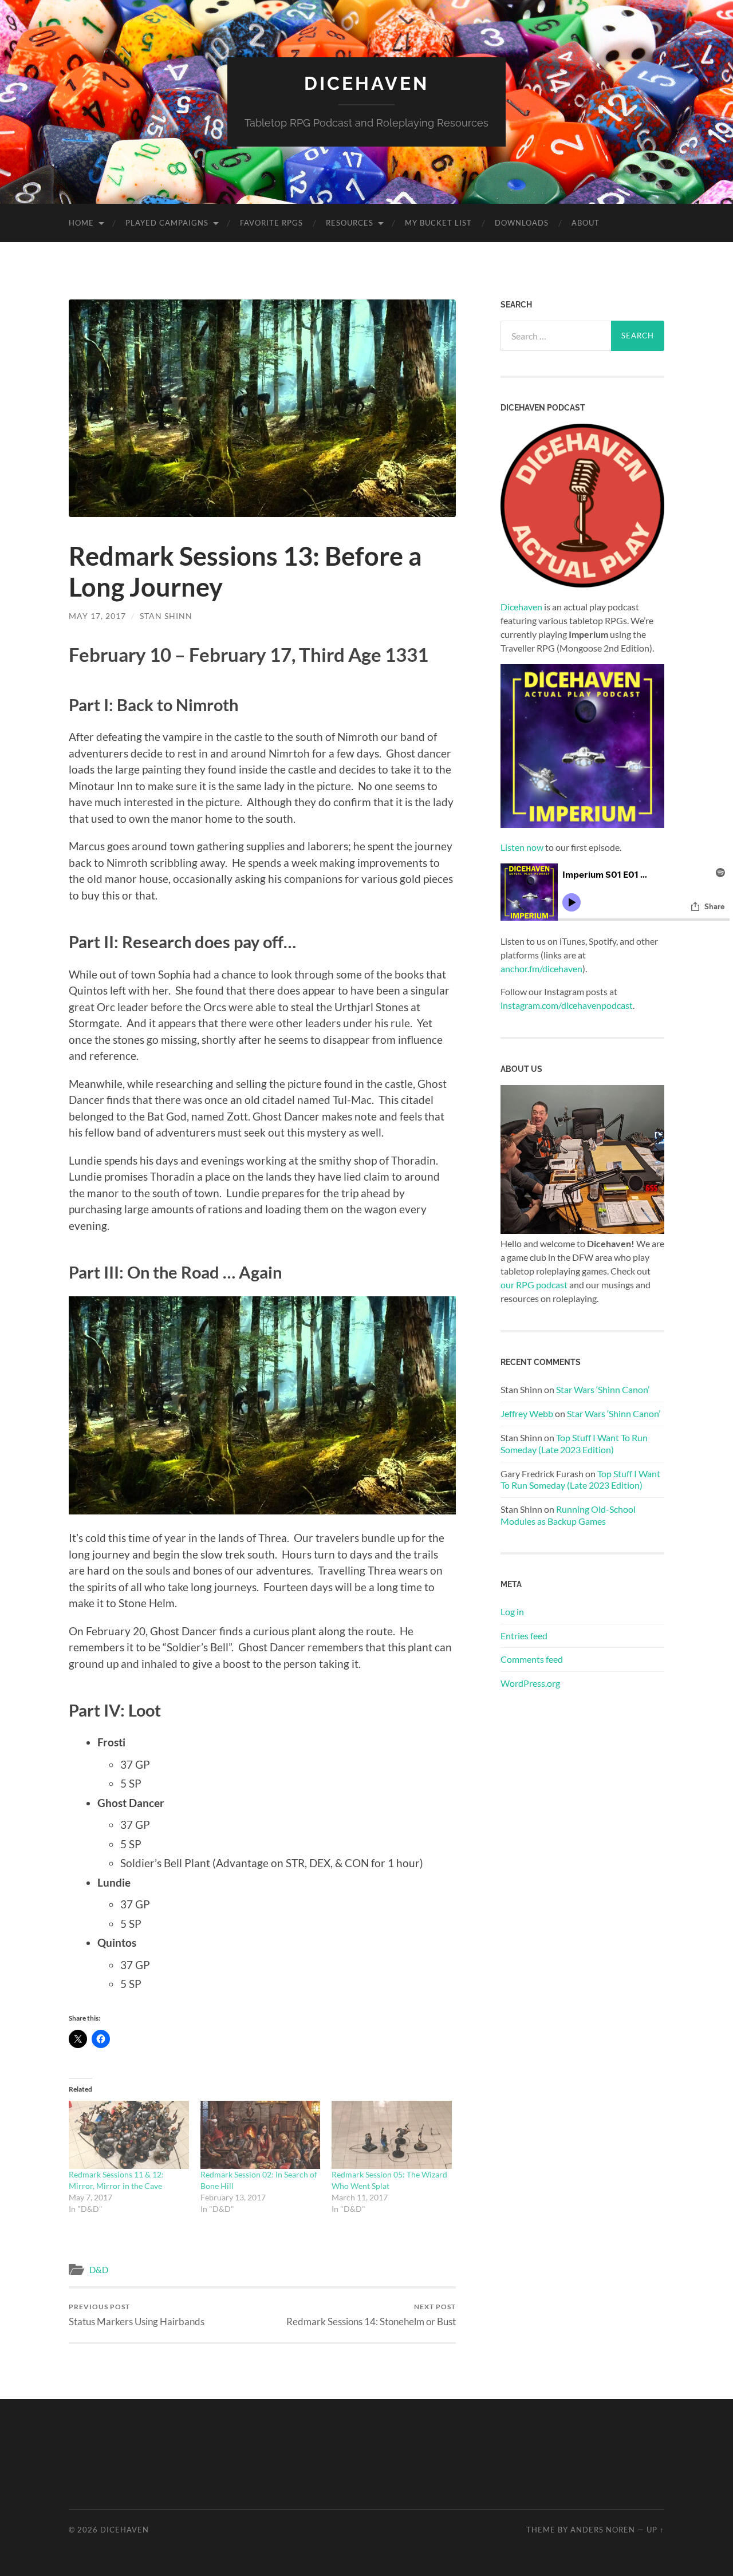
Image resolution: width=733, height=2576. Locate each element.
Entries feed (524, 1636)
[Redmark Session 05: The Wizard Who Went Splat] (392, 2135)
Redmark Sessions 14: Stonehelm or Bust (371, 2315)
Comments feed (532, 1659)
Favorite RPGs (271, 223)
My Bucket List (438, 223)
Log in (512, 1612)
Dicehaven (366, 83)
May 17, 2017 (97, 616)
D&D (99, 2270)
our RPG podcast (534, 1285)
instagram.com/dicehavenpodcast (567, 1005)
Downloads (522, 223)
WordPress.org (530, 1683)
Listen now (522, 847)
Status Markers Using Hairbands (137, 2315)
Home (81, 223)
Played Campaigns (167, 223)
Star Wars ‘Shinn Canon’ (603, 1389)
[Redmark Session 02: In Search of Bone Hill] (261, 2135)
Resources (350, 223)
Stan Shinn (166, 616)
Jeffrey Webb (527, 1413)
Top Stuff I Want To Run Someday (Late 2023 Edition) (574, 1443)
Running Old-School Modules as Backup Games (568, 1515)
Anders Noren (603, 2530)
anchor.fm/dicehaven (541, 969)
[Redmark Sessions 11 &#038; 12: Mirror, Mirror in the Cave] (129, 2135)
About (586, 223)
